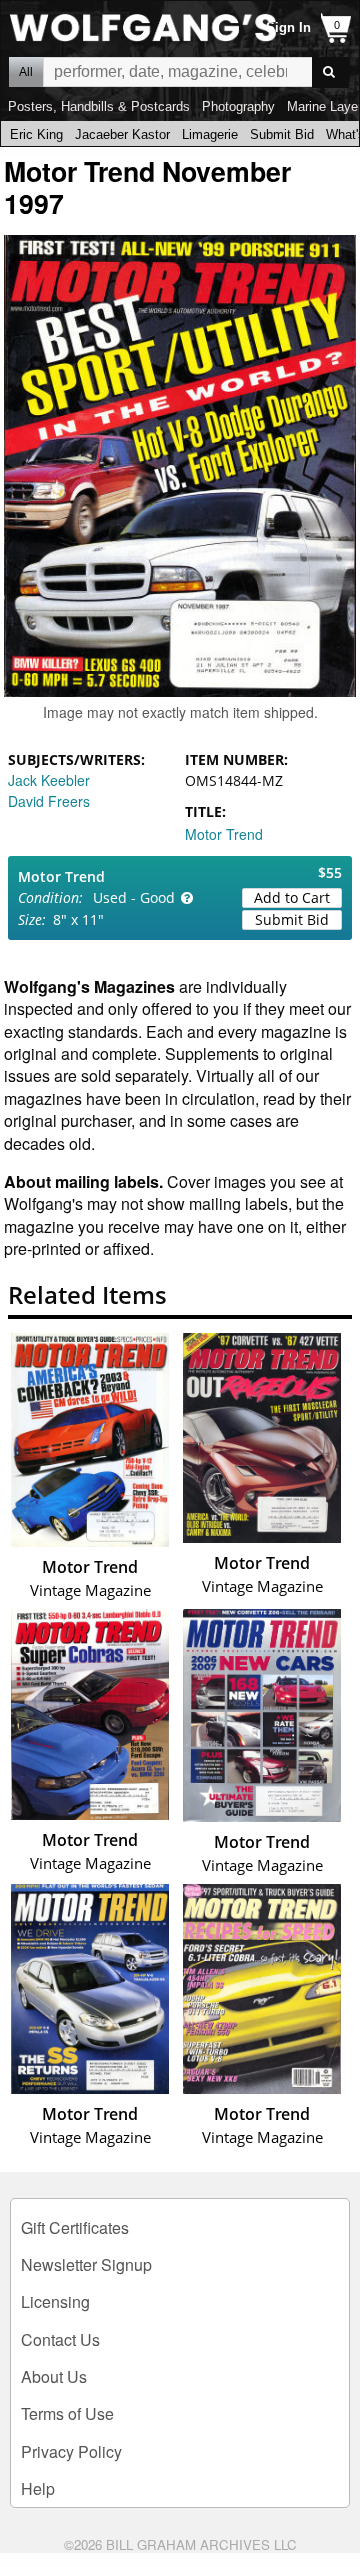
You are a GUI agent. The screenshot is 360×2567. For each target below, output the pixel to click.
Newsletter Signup (86, 2264)
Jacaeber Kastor (122, 134)
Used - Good (134, 897)
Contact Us (60, 2339)
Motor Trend (224, 834)
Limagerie (210, 134)
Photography (238, 106)
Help (38, 2488)
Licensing (55, 2301)
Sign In (288, 27)
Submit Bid (282, 134)
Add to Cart (292, 897)
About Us (54, 2376)
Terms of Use (67, 2413)
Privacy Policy (71, 2451)
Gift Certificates (75, 2227)
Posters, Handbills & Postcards (99, 106)
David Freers (49, 801)
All (26, 72)
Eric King (36, 134)
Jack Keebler (49, 780)
